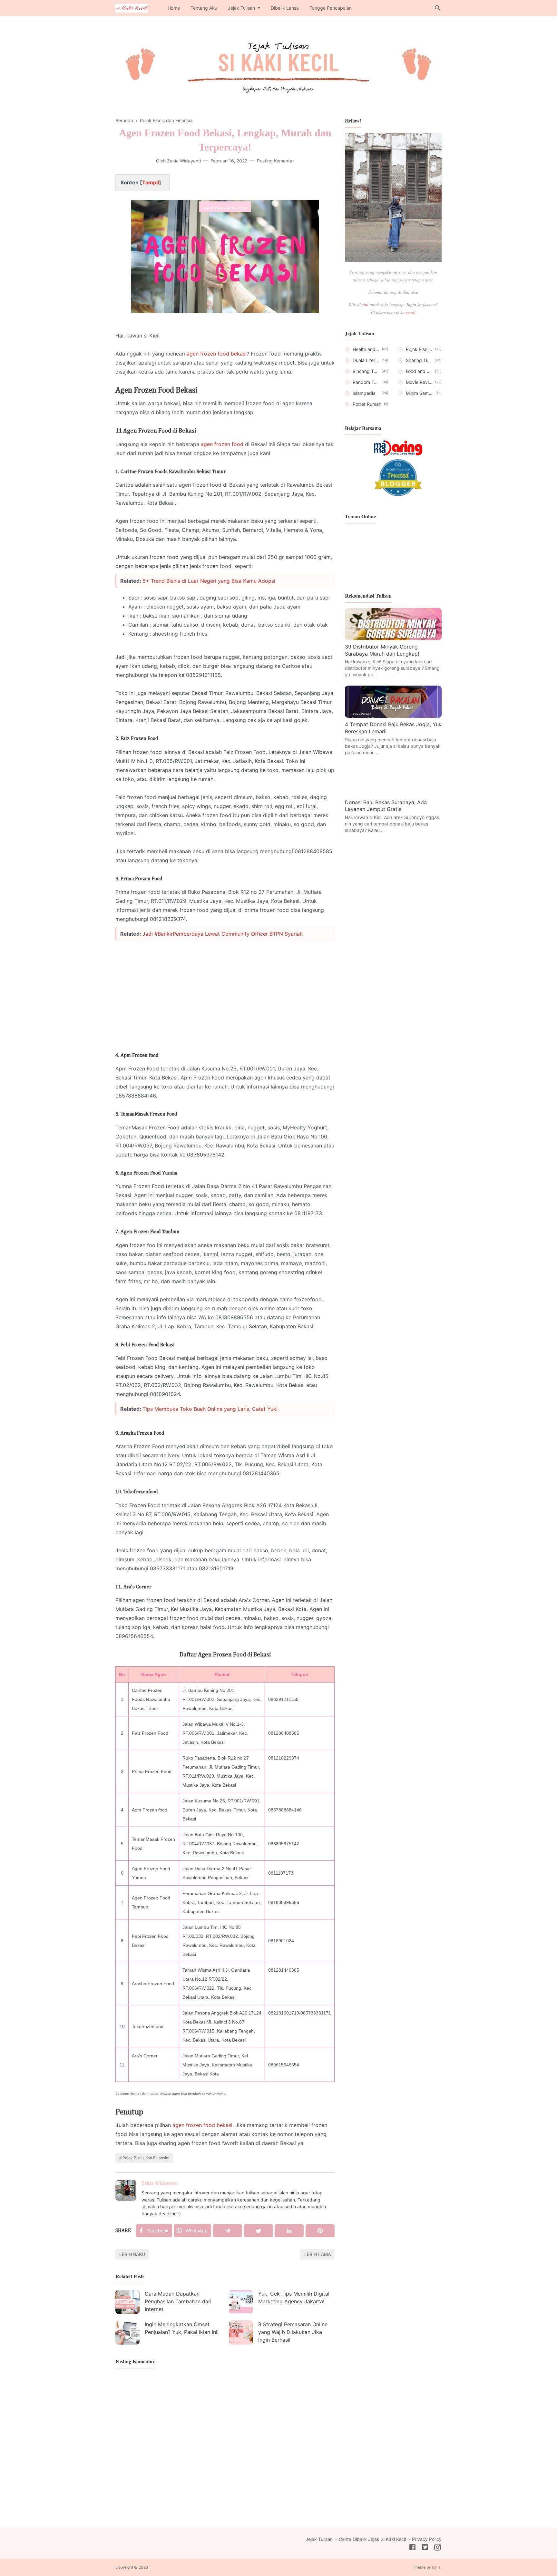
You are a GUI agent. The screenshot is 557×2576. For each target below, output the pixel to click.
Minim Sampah (420, 393)
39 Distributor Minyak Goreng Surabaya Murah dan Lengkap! (382, 650)
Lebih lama (318, 2254)
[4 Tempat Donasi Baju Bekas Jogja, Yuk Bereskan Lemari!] (393, 716)
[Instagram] (438, 2548)
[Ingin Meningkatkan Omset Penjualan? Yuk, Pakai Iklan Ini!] (127, 2332)
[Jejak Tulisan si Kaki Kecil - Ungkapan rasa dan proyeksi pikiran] (132, 7)
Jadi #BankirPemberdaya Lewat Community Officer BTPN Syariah (223, 934)
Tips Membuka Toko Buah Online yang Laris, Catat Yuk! (210, 1409)
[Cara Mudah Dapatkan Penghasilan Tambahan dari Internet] (127, 2302)
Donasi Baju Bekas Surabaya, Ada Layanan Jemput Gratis (386, 806)
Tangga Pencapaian (331, 8)
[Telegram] (228, 2231)
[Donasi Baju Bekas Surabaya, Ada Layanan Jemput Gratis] (393, 794)
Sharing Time (419, 360)
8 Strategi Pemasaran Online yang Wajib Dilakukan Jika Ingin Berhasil (293, 2332)
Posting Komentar (275, 161)
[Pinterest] (320, 2231)
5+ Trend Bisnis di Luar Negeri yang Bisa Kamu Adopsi (209, 581)
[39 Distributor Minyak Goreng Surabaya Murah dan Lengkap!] (393, 638)
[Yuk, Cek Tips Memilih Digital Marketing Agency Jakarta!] (241, 2302)
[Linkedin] (289, 2231)
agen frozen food (222, 444)
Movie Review (419, 382)
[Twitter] (259, 2231)
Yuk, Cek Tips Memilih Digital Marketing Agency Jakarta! (294, 2298)
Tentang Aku (204, 8)
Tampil (151, 182)
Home (174, 8)
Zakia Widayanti (160, 2184)
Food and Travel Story (419, 371)
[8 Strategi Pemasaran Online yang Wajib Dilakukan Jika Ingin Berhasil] (241, 2332)
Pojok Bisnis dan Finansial (146, 2158)
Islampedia (364, 393)
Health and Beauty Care (366, 349)
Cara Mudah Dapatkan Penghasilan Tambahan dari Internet (178, 2301)
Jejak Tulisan (241, 8)
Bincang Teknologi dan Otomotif (366, 371)
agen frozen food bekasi (217, 354)
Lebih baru (132, 2254)
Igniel (437, 2567)
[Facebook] (412, 2548)
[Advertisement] (225, 991)
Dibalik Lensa (285, 8)
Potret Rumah (367, 404)
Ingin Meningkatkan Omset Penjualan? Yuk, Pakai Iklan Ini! (182, 2328)
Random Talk (366, 382)
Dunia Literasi (366, 360)
